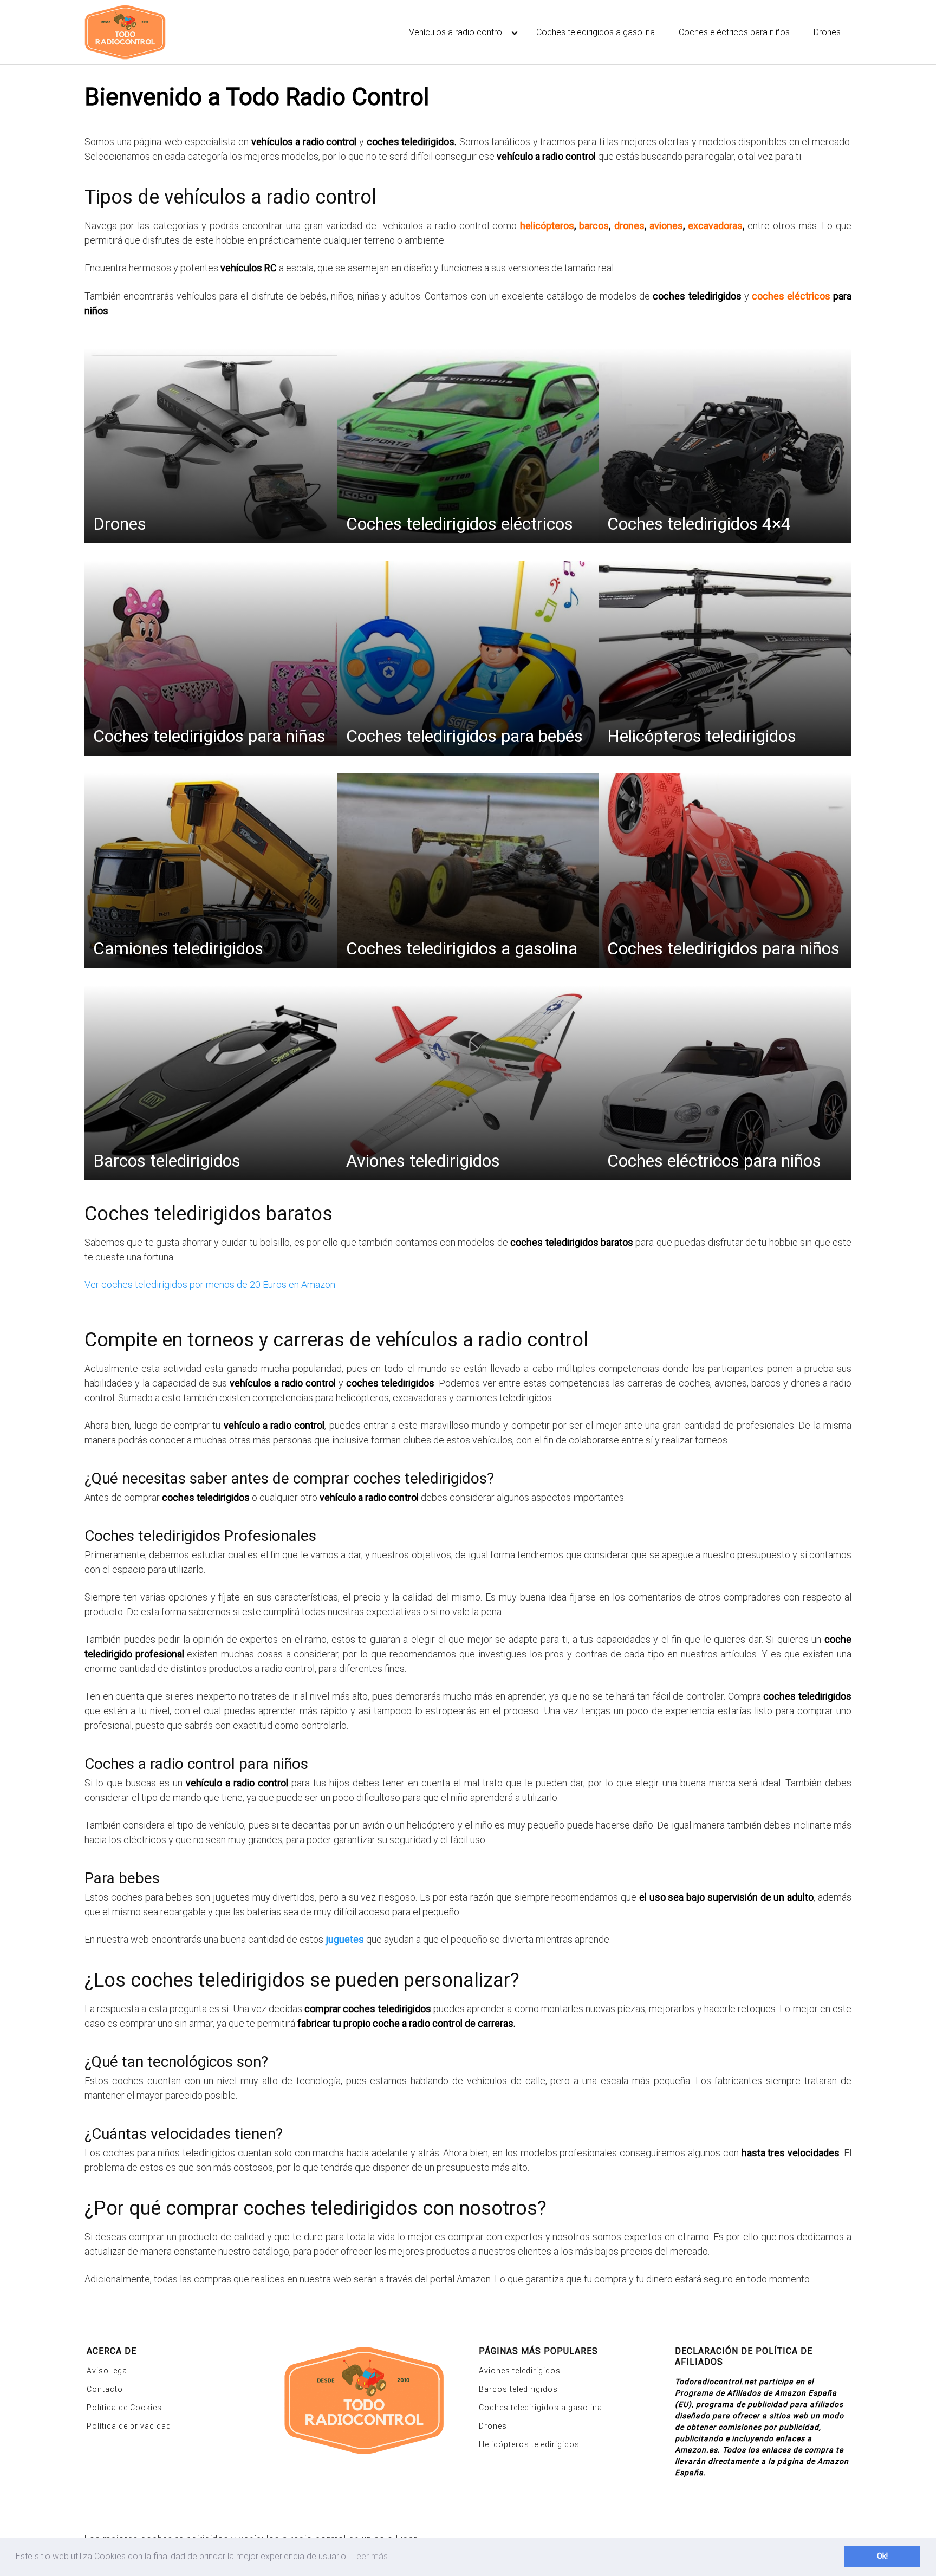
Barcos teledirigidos (518, 2389)
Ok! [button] (882, 2556)
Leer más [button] (370, 2556)
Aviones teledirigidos (520, 2371)
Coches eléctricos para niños (734, 32)
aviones (666, 226)
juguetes (345, 1939)
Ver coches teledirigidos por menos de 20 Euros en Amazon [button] (210, 1284)
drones (629, 226)
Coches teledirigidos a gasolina (596, 32)
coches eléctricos (791, 296)
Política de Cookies (124, 2408)
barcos (594, 226)
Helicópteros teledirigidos (529, 2444)
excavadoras (715, 226)
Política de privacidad (129, 2426)
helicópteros (547, 226)
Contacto (105, 2389)
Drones (827, 32)
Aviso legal (108, 2371)
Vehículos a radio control (456, 32)
